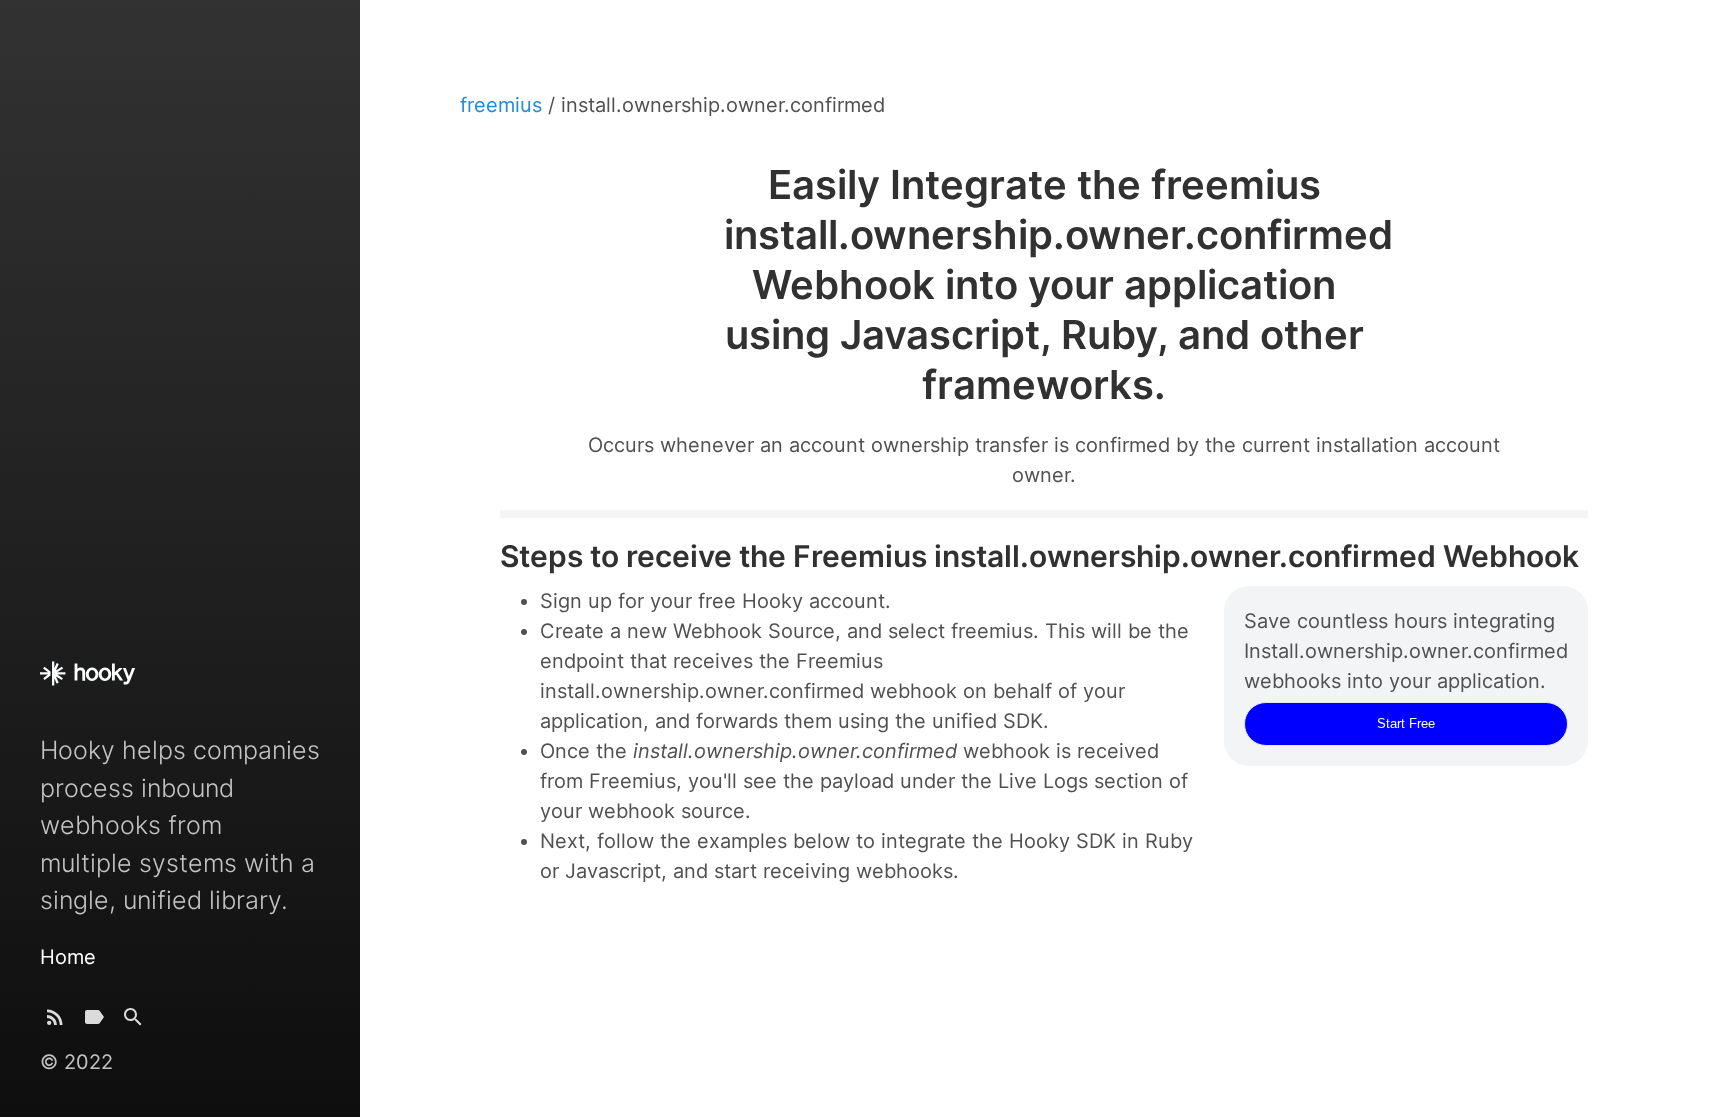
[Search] (133, 1021)
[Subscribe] (55, 1021)
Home (68, 957)
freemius (504, 105)
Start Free (1406, 723)
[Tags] (94, 1021)
